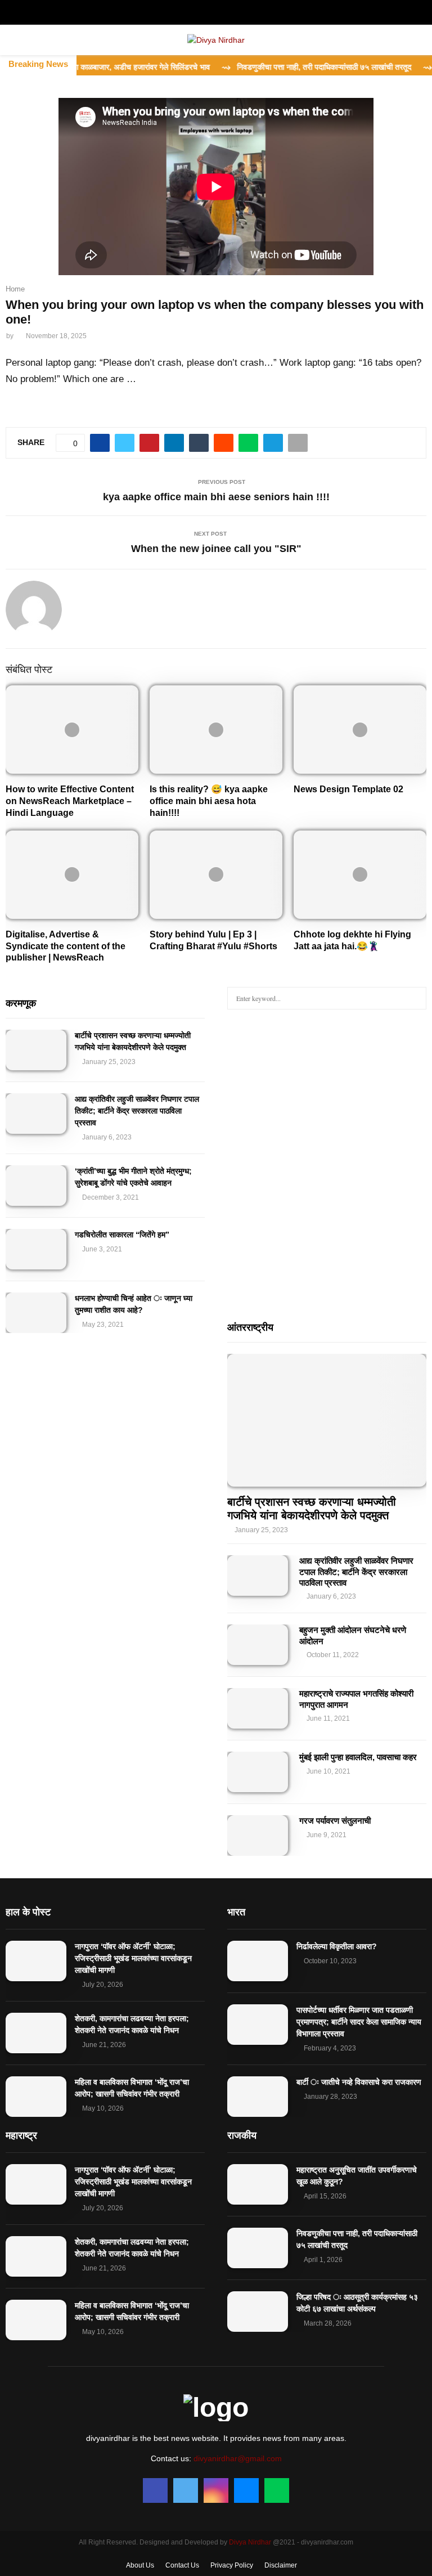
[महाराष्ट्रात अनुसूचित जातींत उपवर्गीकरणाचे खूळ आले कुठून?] (258, 2184)
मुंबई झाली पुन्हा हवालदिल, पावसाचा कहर (358, 1757)
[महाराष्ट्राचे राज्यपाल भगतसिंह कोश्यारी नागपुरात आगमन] (258, 1708)
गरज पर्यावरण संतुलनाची (335, 1821)
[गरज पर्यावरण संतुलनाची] (258, 1835)
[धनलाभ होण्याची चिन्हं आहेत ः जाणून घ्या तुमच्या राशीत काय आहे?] (36, 1313)
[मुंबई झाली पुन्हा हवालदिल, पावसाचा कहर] (258, 1772)
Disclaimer (281, 2565)
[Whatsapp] (277, 2490)
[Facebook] (155, 2490)
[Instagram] (216, 2490)
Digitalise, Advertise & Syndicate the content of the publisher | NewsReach (66, 946)
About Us (140, 2565)
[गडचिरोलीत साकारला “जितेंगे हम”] (36, 1249)
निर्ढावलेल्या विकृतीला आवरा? (337, 1946)
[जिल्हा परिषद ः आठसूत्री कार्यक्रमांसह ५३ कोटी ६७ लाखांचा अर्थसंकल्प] (258, 2312)
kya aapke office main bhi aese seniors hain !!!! (216, 497)
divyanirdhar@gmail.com (238, 2458)
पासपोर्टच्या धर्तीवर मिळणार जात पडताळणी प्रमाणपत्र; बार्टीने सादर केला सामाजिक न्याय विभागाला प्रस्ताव (359, 2022)
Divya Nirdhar (250, 2542)
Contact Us (182, 2565)
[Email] (246, 2490)
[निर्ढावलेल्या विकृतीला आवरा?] (258, 1961)
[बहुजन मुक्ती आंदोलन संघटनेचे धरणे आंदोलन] (258, 1645)
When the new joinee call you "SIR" (216, 549)
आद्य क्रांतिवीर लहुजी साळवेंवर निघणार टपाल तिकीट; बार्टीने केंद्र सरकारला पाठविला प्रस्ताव (137, 1111)
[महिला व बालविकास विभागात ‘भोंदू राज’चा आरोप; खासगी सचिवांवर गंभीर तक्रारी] (36, 2097)
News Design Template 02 (348, 789)
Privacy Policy (232, 2565)
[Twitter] (186, 2490)
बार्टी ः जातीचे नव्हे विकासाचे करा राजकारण (359, 2082)
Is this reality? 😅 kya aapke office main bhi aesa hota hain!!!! (209, 801)
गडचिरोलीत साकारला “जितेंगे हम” (122, 1235)
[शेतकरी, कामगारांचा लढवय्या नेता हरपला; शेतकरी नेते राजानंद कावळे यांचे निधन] (36, 2033)
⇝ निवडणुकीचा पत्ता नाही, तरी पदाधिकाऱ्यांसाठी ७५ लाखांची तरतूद (282, 67)
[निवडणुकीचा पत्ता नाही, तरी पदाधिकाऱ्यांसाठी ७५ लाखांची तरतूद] (258, 2248)
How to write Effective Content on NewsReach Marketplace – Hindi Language (70, 801)
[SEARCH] (415, 998)
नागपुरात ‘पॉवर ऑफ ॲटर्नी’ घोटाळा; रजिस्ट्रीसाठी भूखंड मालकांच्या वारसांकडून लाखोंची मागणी (133, 1958)
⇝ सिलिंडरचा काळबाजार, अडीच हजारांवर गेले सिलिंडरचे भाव (88, 67)
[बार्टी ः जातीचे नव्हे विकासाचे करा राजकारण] (258, 2097)
